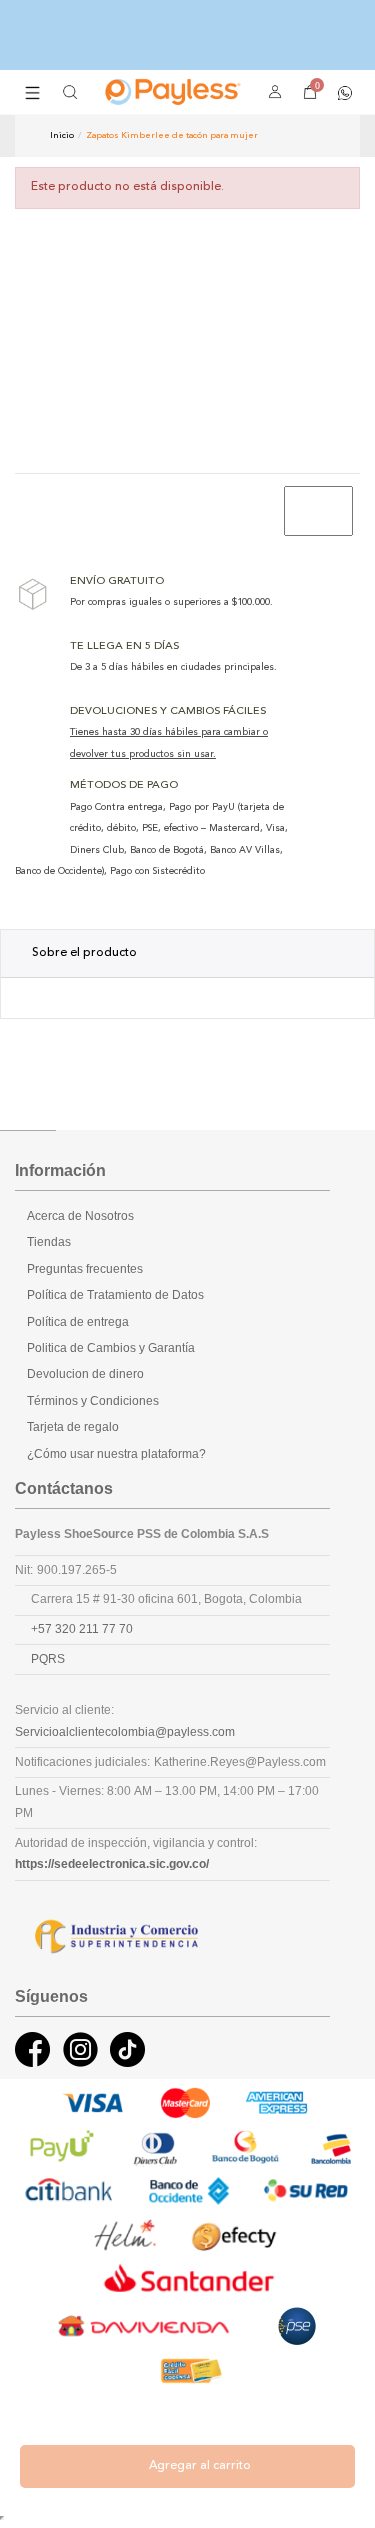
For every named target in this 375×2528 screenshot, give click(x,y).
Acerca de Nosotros (80, 1216)
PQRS (48, 1659)
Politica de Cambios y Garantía (111, 1348)
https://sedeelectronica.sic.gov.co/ (112, 1864)
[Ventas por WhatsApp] (345, 91)
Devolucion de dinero (85, 1374)
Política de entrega (78, 1322)
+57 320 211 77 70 (82, 1629)
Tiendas (49, 1242)
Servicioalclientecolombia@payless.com (125, 1732)
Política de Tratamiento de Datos (115, 1295)
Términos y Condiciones (93, 1401)
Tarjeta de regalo (73, 1427)
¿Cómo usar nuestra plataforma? (116, 1454)
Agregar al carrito (200, 2466)
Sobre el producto (84, 953)
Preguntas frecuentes (85, 1269)
